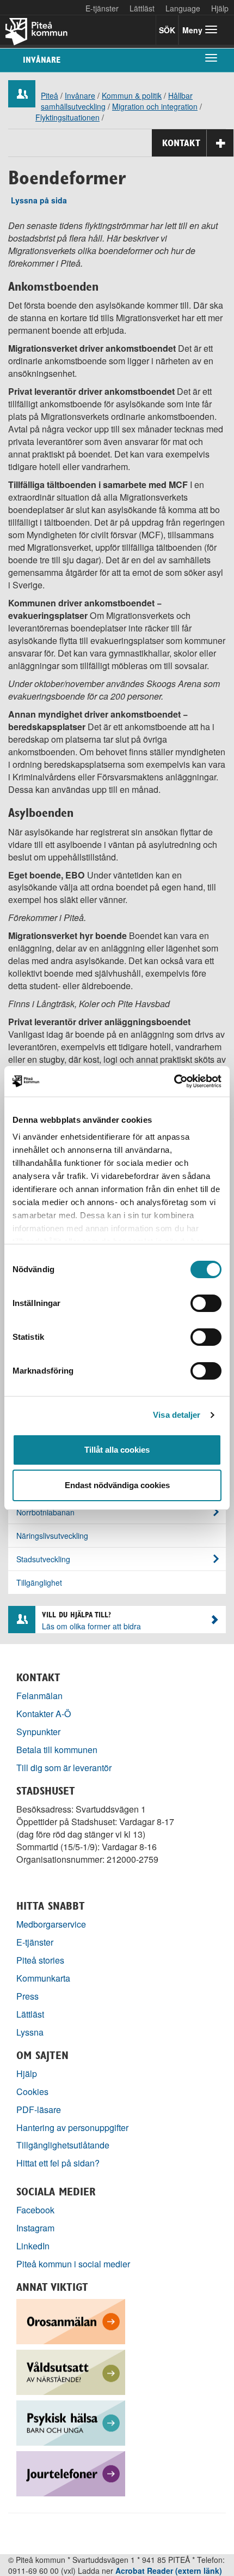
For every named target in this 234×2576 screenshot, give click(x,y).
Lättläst (142, 8)
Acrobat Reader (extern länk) (169, 2571)
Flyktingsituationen (67, 117)
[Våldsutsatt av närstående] (71, 2371)
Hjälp (27, 2074)
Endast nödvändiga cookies (117, 1485)
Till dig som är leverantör (65, 1768)
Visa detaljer (177, 1415)
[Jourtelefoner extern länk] (71, 2473)
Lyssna (30, 2032)
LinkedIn (33, 2246)
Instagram (35, 2228)
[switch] (206, 1303)
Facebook (35, 2210)
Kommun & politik (132, 95)
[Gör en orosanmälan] (71, 2321)
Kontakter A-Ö (44, 1714)
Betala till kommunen (57, 1750)
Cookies (32, 2092)
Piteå (50, 95)
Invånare (42, 60)
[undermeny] (211, 57)
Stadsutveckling (43, 1559)
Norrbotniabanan (45, 1512)
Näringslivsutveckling (52, 1536)
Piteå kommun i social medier (73, 2264)
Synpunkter (38, 1732)
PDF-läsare (39, 2109)
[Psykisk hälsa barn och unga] (71, 2422)
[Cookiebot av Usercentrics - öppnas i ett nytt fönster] (174, 1081)
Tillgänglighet (39, 1582)
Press (27, 1996)
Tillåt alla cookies (117, 1450)
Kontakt (181, 143)
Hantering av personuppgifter (72, 2127)
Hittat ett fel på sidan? (58, 2163)
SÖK (167, 30)
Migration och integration (155, 106)
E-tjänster (102, 8)
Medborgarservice (51, 1924)
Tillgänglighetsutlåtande (63, 2145)
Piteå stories (40, 1960)
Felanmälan (39, 1696)
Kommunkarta (43, 1978)
